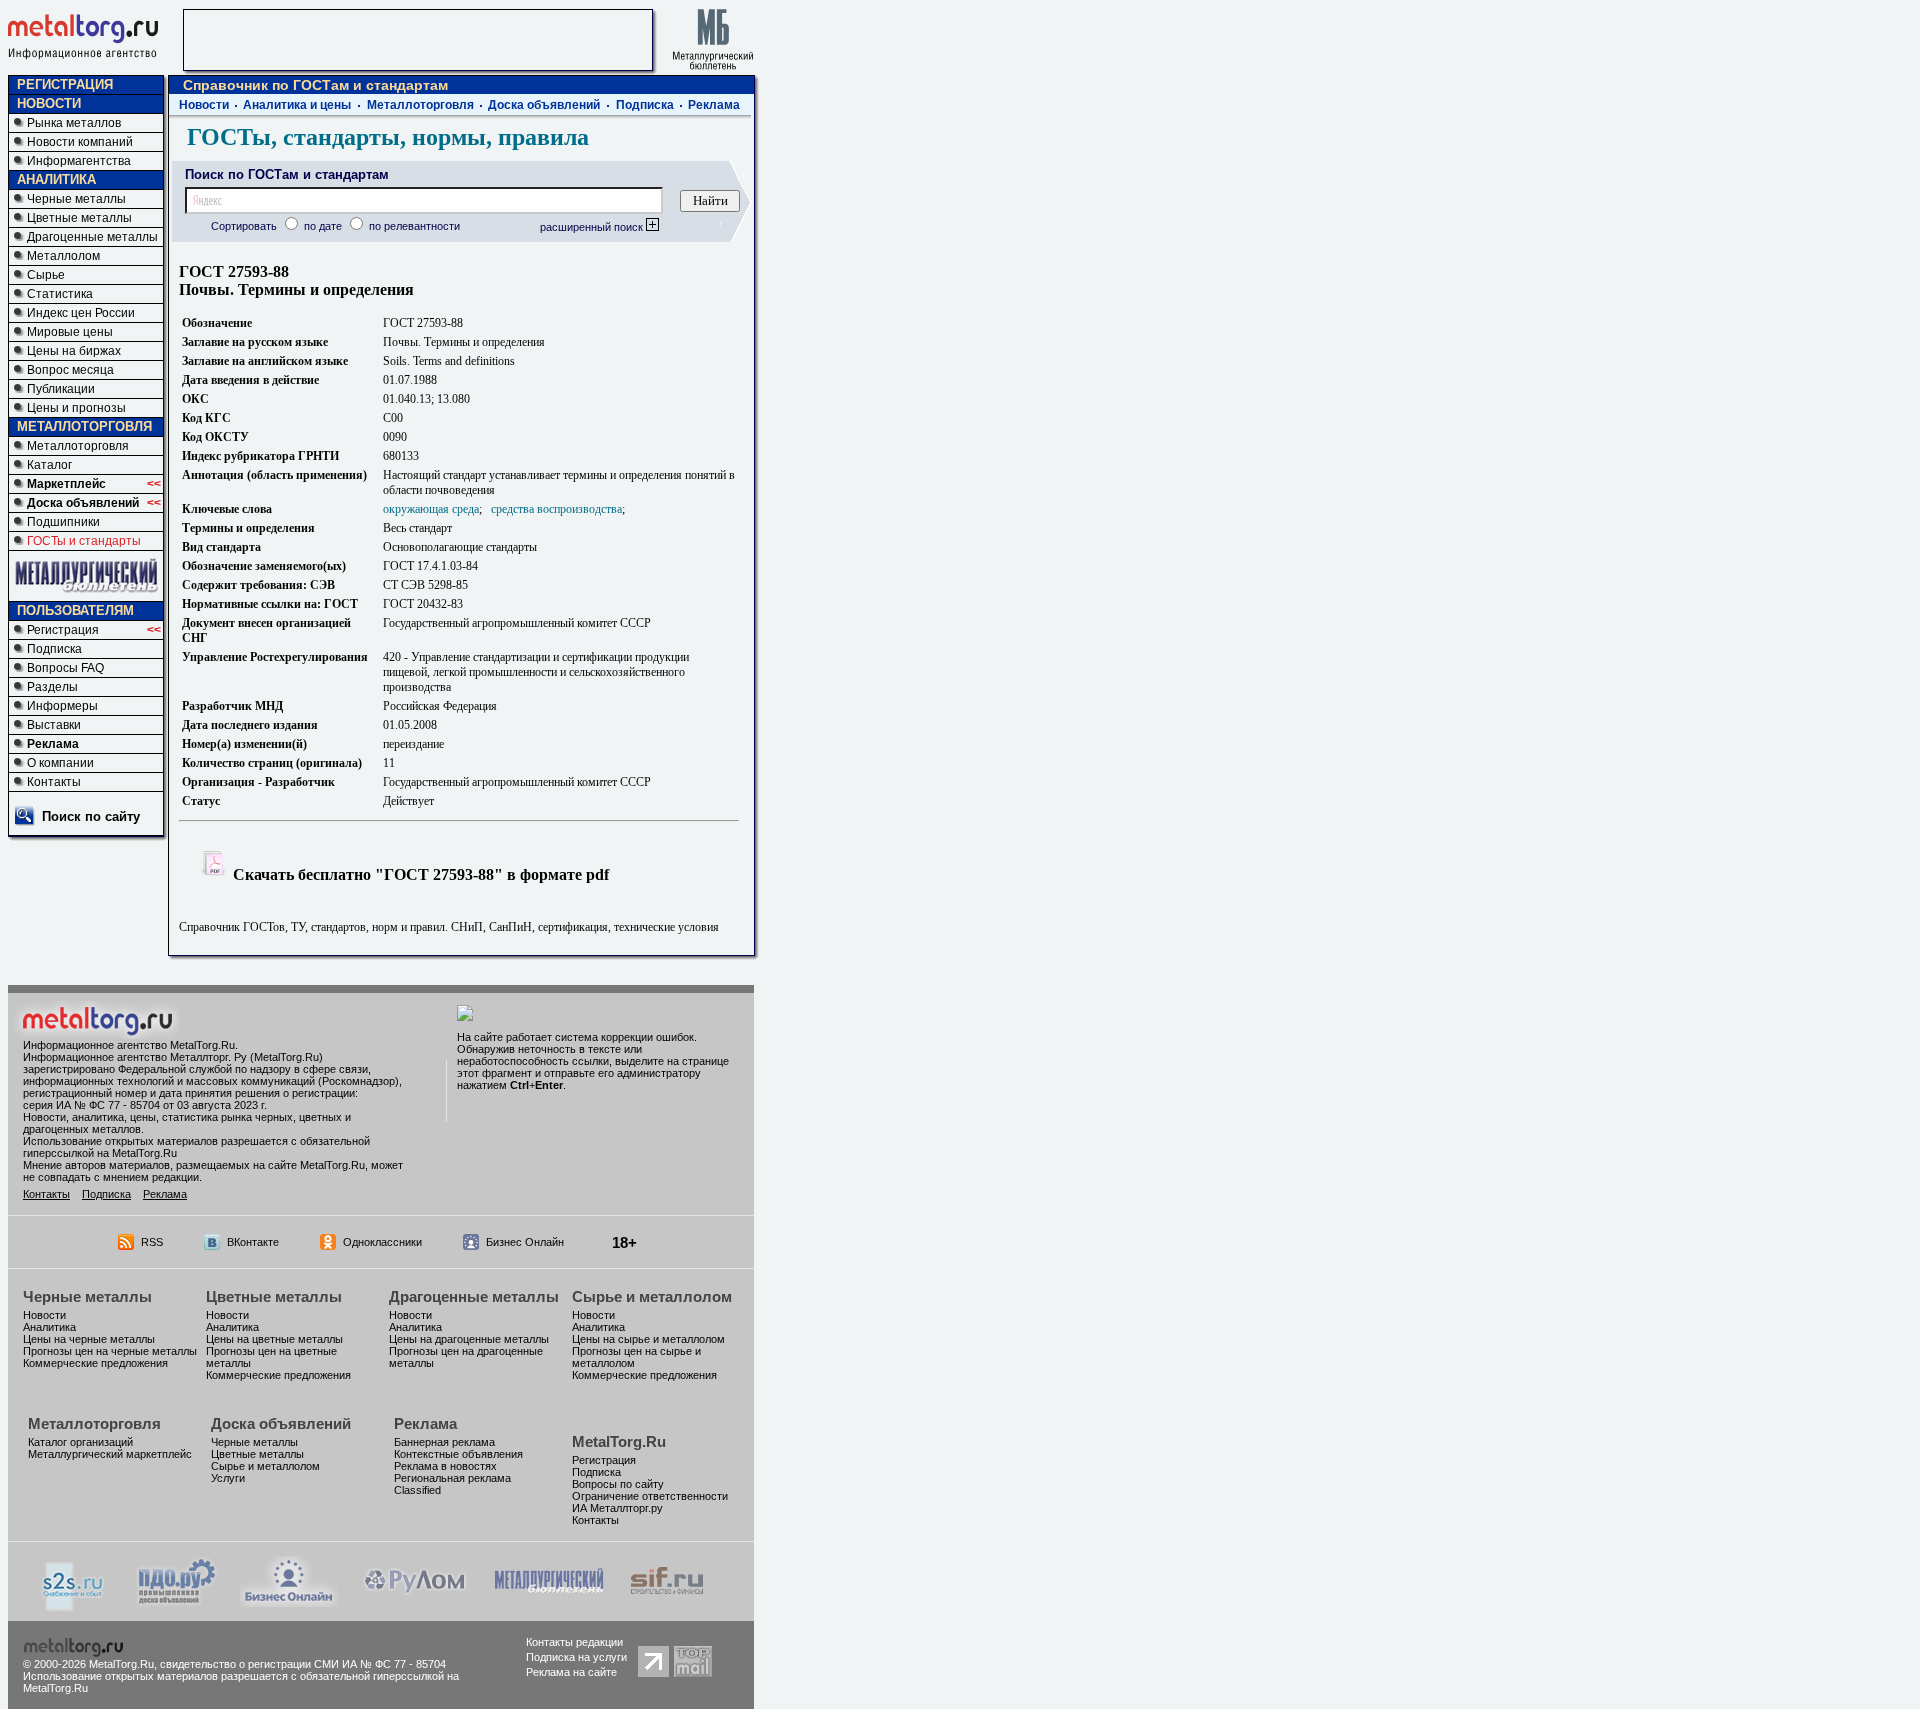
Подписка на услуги (576, 1657)
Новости (204, 105)
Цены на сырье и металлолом (648, 1339)
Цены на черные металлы (89, 1339)
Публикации (61, 389)
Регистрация (63, 630)
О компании (60, 763)
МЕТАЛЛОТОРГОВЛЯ (84, 426)
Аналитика (49, 1327)
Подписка (54, 649)
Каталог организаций (80, 1442)
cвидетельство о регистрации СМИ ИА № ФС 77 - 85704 (303, 1664)
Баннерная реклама (444, 1442)
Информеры (62, 706)
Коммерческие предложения (95, 1363)
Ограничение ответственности (650, 1496)
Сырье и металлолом (652, 1296)
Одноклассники (382, 1242)
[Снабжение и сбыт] (74, 1605)
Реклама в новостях (445, 1466)
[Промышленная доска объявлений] (177, 1603)
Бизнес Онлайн (525, 1242)
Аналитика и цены (297, 105)
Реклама (53, 744)
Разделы (52, 687)
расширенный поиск (593, 227)
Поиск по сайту (91, 816)
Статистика (60, 294)
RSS (152, 1242)
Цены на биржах (74, 351)
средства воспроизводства (556, 509)
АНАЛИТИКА (56, 179)
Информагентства (79, 161)
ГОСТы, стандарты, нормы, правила (388, 137)
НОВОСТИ (49, 103)
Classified (417, 1490)
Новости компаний (80, 142)
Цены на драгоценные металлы (469, 1339)
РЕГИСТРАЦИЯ (65, 84)
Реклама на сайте (571, 1672)
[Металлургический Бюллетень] (548, 1601)
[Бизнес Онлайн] (289, 1601)
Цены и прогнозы (76, 408)
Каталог (49, 465)
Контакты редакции (574, 1642)
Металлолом (63, 256)
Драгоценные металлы (92, 237)
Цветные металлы (79, 218)
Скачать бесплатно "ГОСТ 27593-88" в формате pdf (419, 874)
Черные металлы (76, 199)
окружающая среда (431, 509)
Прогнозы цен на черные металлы (110, 1351)
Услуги (228, 1478)
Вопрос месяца (70, 370)
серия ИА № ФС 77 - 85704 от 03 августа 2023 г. (145, 1105)
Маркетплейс (66, 484)
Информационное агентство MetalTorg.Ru (129, 1045)
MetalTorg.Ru (619, 1441)
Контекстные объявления (458, 1454)
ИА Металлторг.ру (617, 1508)
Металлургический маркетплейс (110, 1454)
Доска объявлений (83, 503)
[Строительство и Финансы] (667, 1601)
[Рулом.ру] (414, 1601)
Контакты (54, 782)
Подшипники (63, 522)
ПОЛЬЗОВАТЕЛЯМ (75, 610)
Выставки (54, 725)
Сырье (46, 275)
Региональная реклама (452, 1478)
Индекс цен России (81, 313)
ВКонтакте (253, 1242)
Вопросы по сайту (618, 1484)
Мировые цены (70, 332)
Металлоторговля (78, 446)
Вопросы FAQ (65, 668)
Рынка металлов (74, 123)
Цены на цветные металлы (274, 1339)
